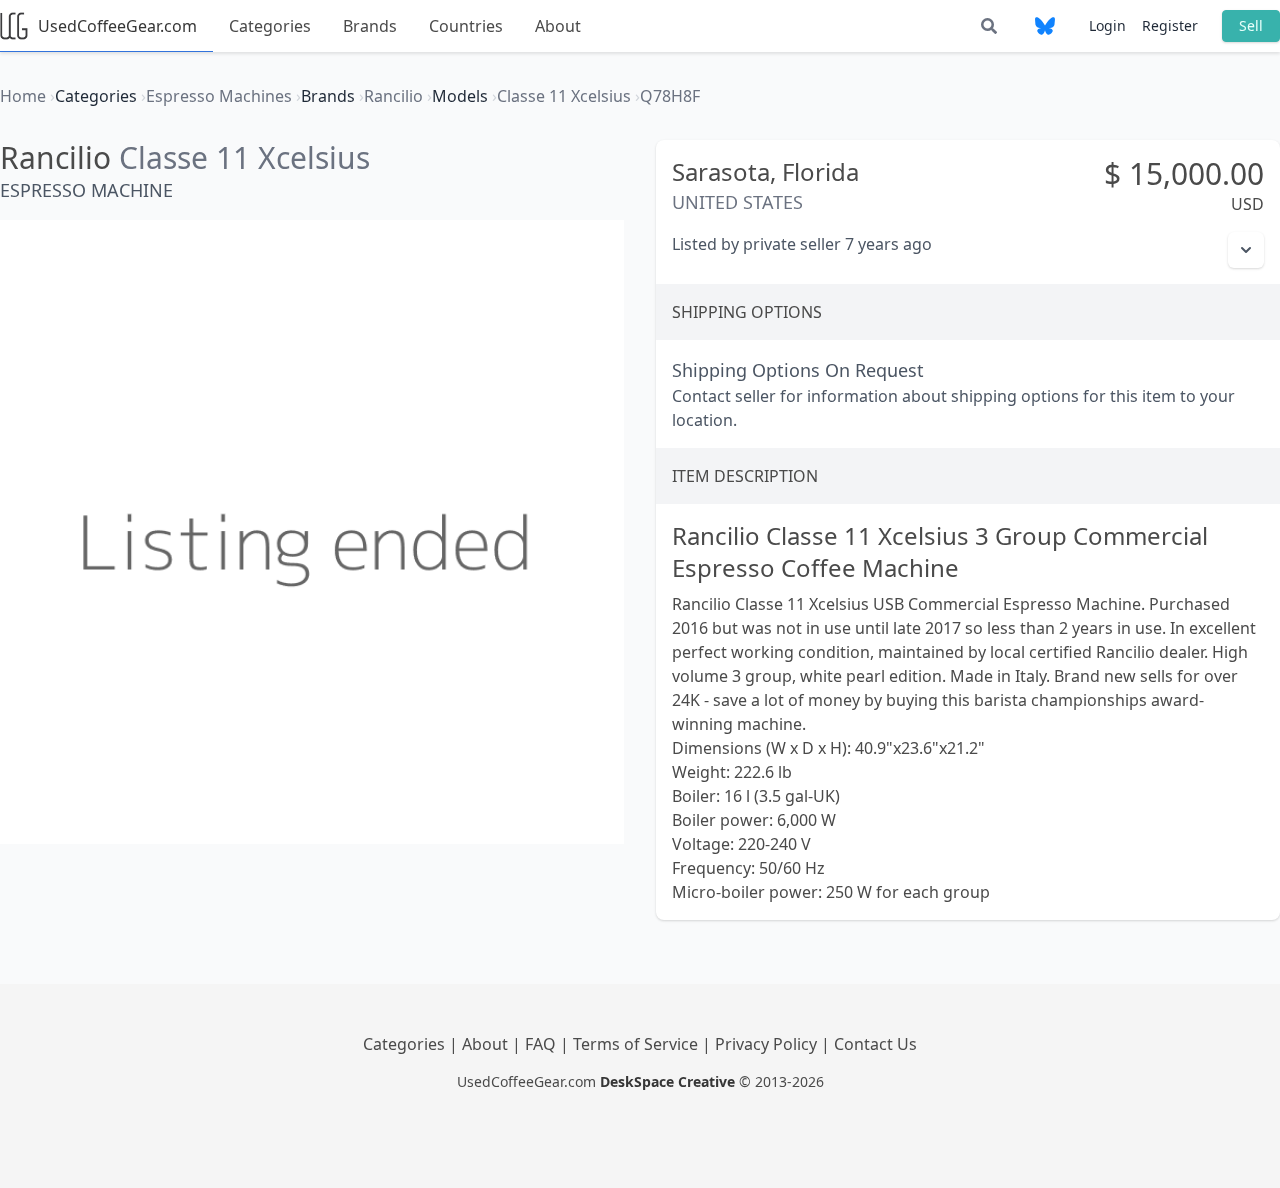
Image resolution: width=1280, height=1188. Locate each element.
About (558, 26)
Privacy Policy (768, 1044)
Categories (270, 26)
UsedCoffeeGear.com (117, 26)
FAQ (542, 1044)
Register (1170, 25)
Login (1107, 25)
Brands (370, 26)
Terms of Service (637, 1044)
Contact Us (875, 1044)
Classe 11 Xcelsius (244, 157)
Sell (1251, 25)
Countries (466, 26)
